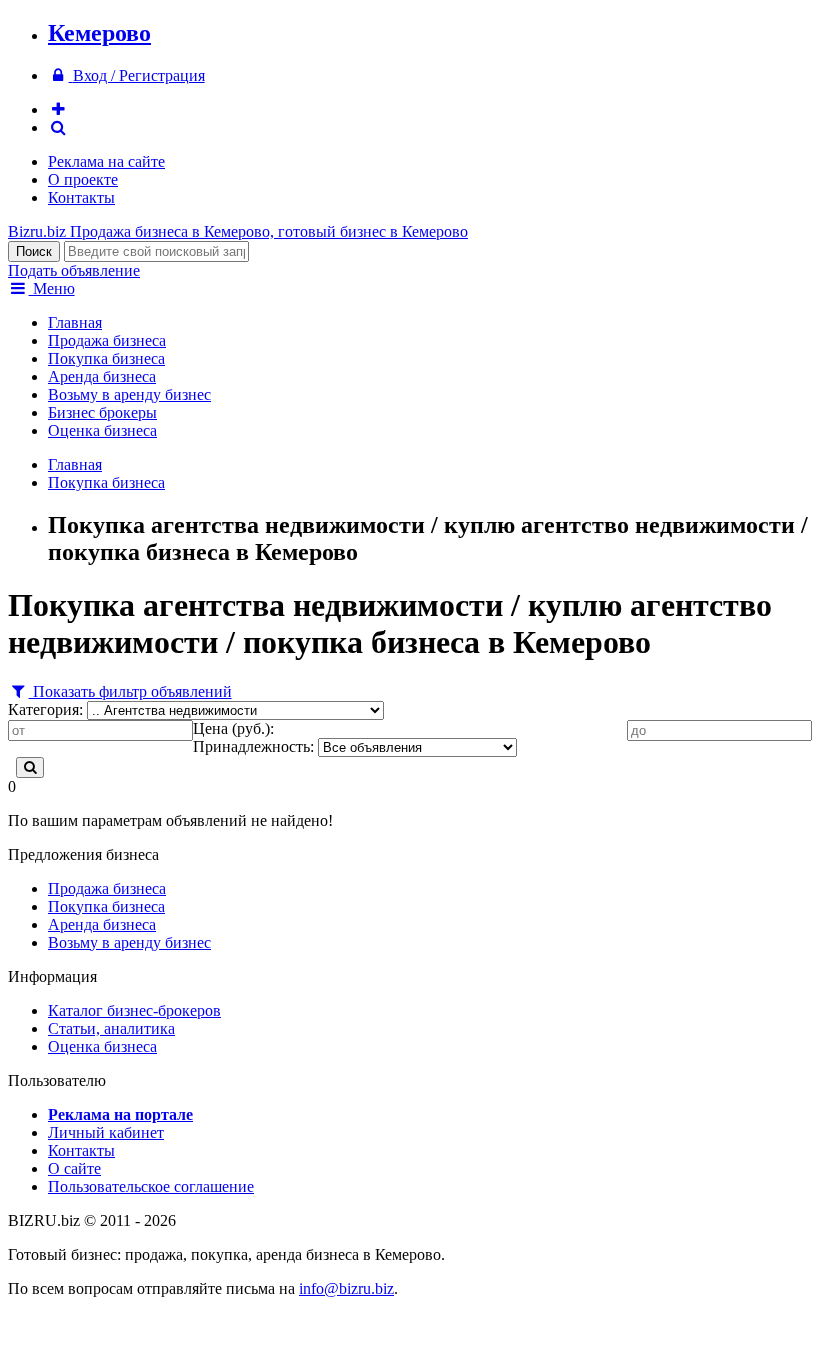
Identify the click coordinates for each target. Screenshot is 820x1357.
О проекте (83, 179)
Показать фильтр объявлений (130, 691)
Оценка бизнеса (102, 430)
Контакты (81, 197)
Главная (75, 322)
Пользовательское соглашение (151, 1186)
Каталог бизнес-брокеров (134, 1010)
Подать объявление (74, 270)
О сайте (74, 1168)
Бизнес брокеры (102, 412)
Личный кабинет (106, 1132)
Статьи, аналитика (111, 1028)
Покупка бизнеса (106, 358)
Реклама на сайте (106, 161)
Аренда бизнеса (102, 376)
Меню (52, 288)
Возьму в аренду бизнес (129, 394)
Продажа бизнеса (107, 340)
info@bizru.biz (346, 1288)
